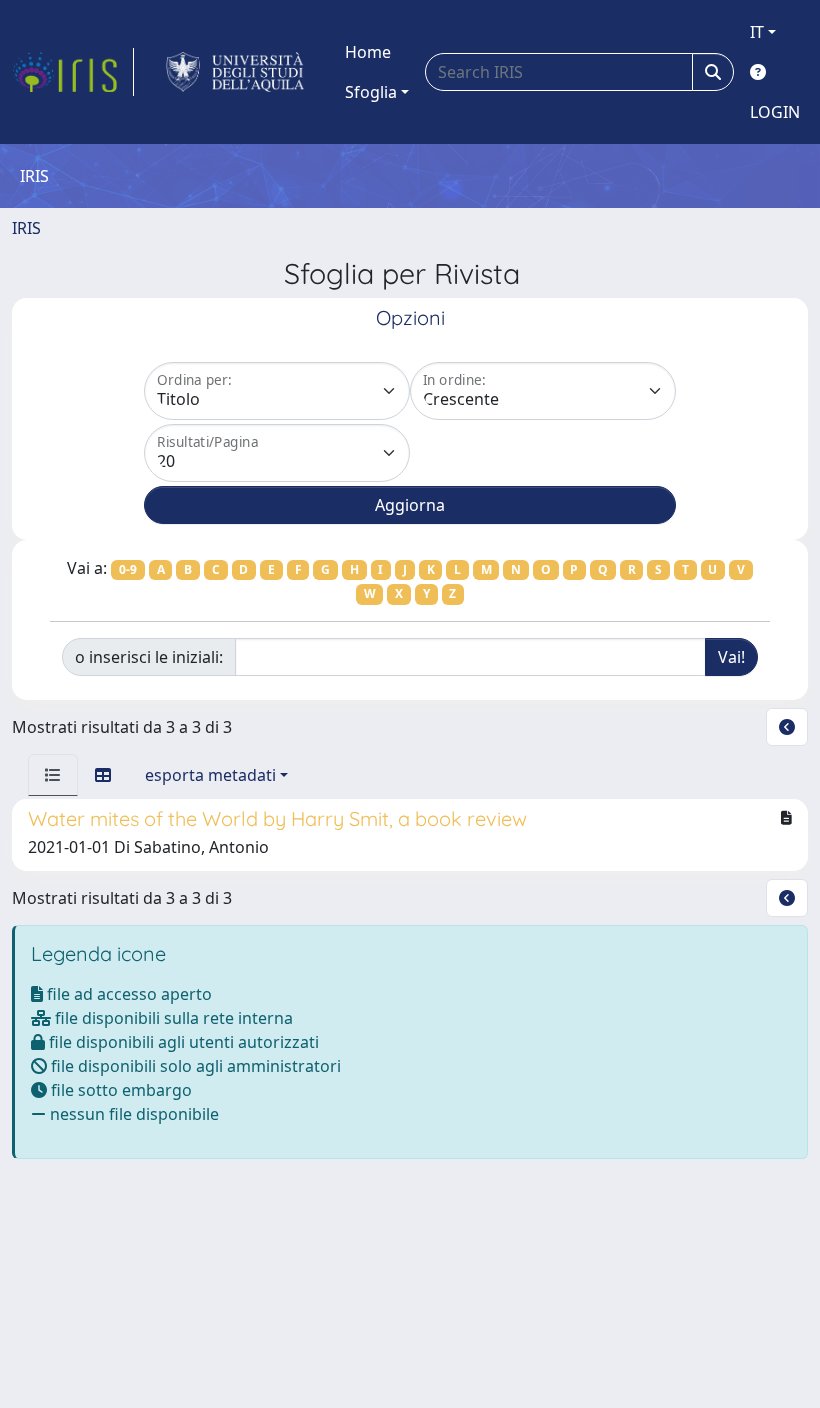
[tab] (53, 775)
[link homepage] (73, 72)
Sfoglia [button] (371, 92)
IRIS (26, 228)
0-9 (128, 569)
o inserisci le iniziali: (149, 657)
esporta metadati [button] (210, 775)
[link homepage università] (235, 72)
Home (368, 52)
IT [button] (757, 32)
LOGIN (775, 112)
